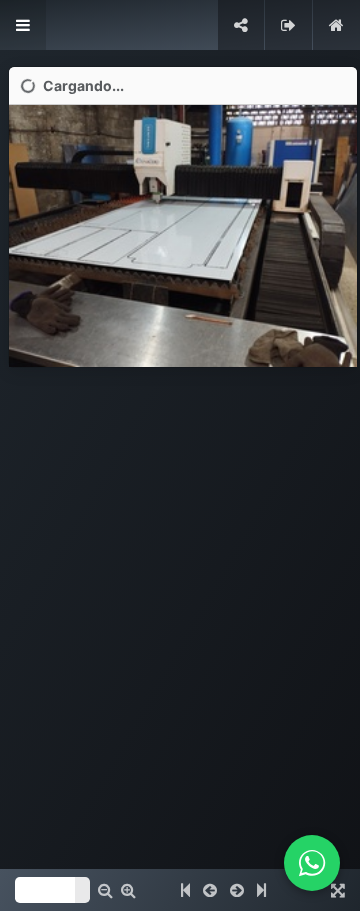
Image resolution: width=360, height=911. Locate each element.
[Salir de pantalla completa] (288, 25)
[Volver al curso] (336, 25)
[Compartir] (241, 25)
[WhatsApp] (312, 863)
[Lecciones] (23, 25)
